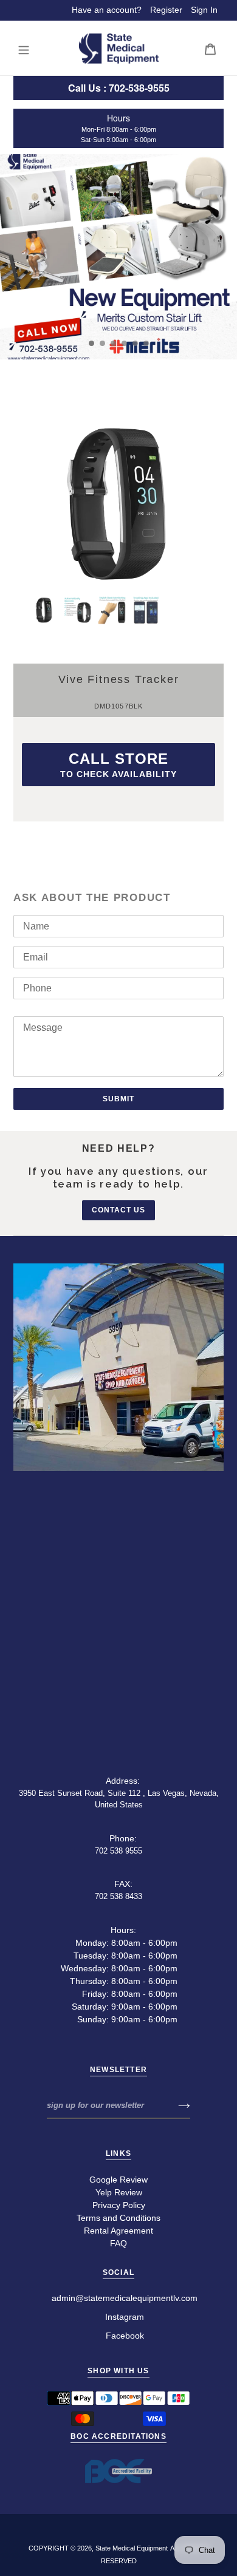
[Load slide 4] (125, 344)
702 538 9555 (118, 1851)
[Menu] (24, 48)
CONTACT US (118, 1210)
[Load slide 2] (103, 344)
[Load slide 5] (136, 344)
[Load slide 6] (146, 344)
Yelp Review (119, 2192)
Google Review (118, 2180)
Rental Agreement (118, 2231)
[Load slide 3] (114, 344)
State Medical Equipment (132, 2548)
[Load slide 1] (92, 344)
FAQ (118, 2243)
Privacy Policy (119, 2205)
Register (166, 10)
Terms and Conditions (118, 2218)
